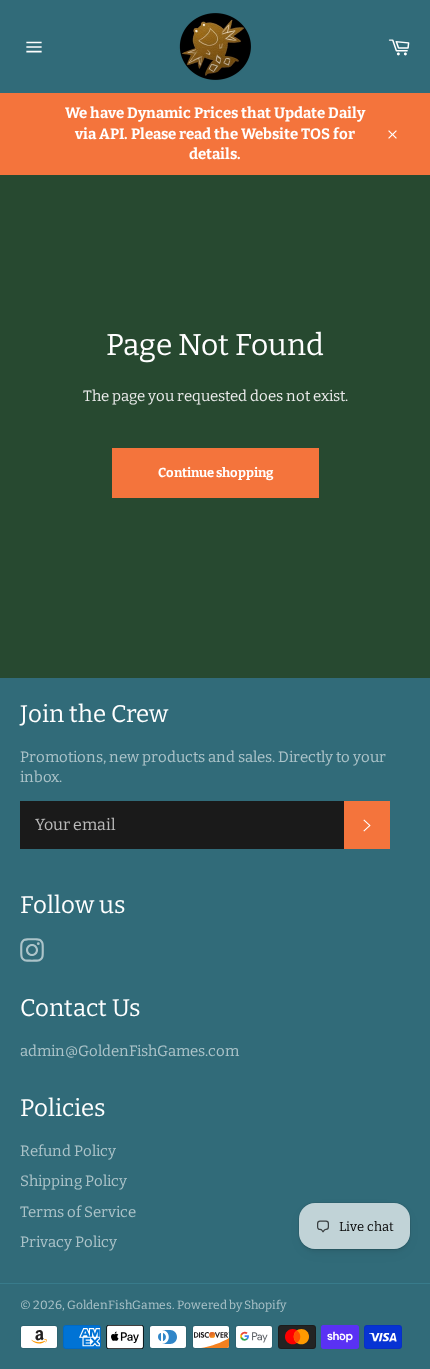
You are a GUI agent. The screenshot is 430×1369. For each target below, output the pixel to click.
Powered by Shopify (231, 1305)
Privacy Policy (68, 1242)
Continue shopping (215, 472)
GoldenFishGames (119, 1305)
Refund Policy (68, 1151)
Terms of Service (78, 1212)
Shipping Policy (73, 1181)
